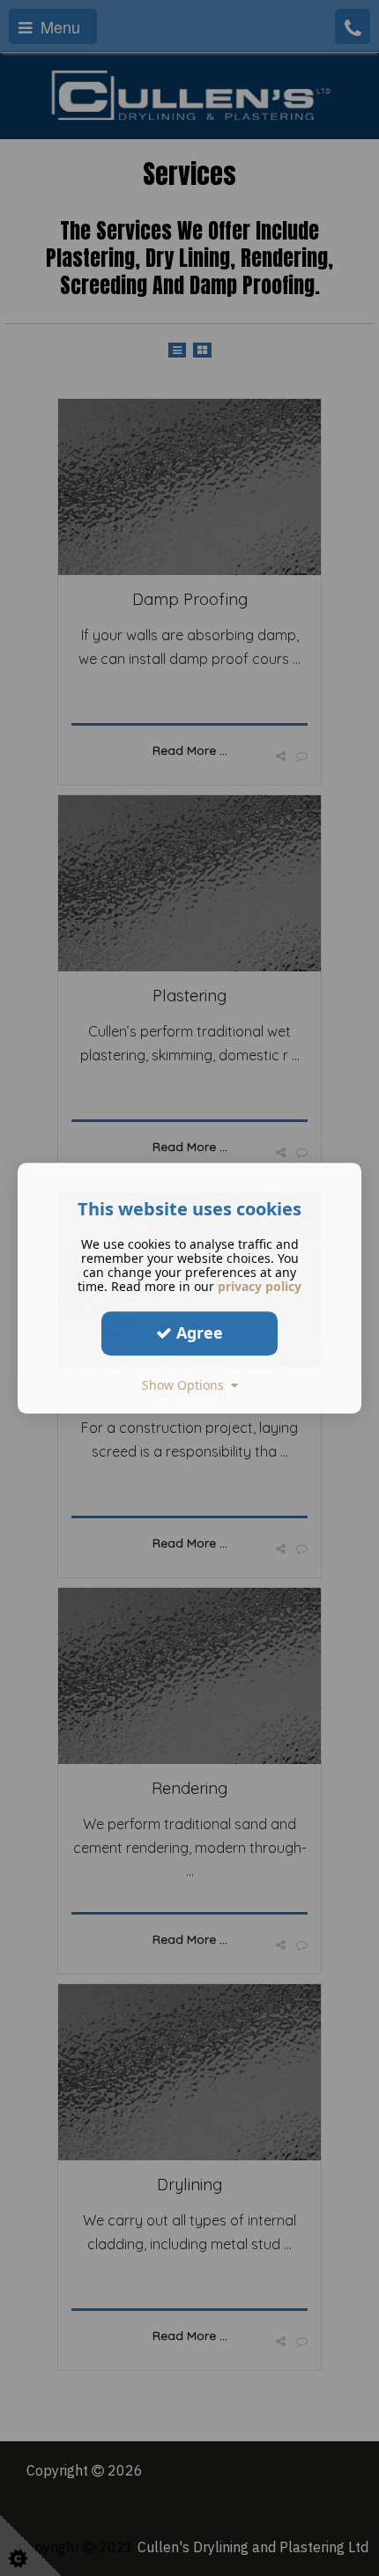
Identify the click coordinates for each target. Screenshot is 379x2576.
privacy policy (260, 1286)
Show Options (186, 1385)
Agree (197, 1332)
